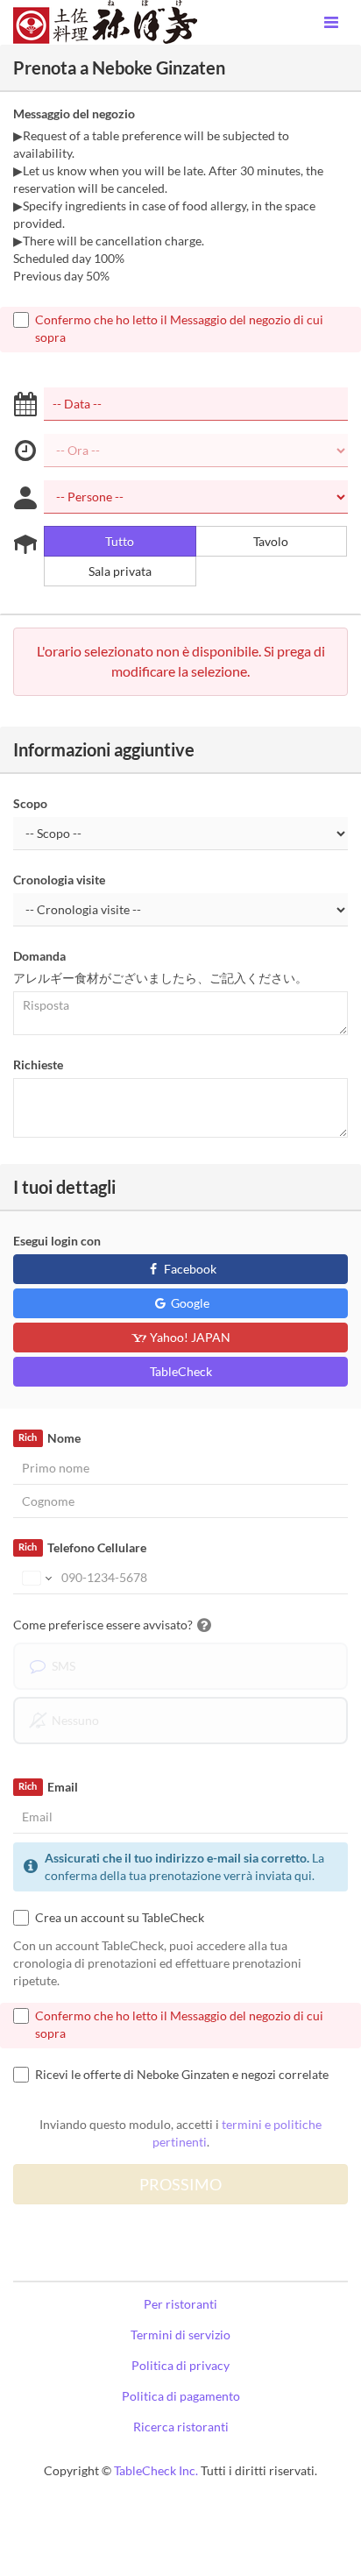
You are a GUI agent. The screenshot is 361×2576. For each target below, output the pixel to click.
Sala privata (120, 571)
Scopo (30, 803)
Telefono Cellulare (82, 1547)
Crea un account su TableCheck (120, 1917)
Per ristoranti (180, 2304)
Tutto (120, 541)
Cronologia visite (59, 880)
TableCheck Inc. (156, 2470)
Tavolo (271, 541)
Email (48, 1787)
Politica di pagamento (181, 2396)
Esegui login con (57, 1241)
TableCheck (181, 1371)
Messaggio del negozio (74, 114)
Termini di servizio (180, 2335)
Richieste (38, 1064)
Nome (49, 1438)
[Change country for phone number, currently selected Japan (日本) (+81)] (35, 1578)
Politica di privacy (180, 2365)
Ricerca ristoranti (181, 2427)
